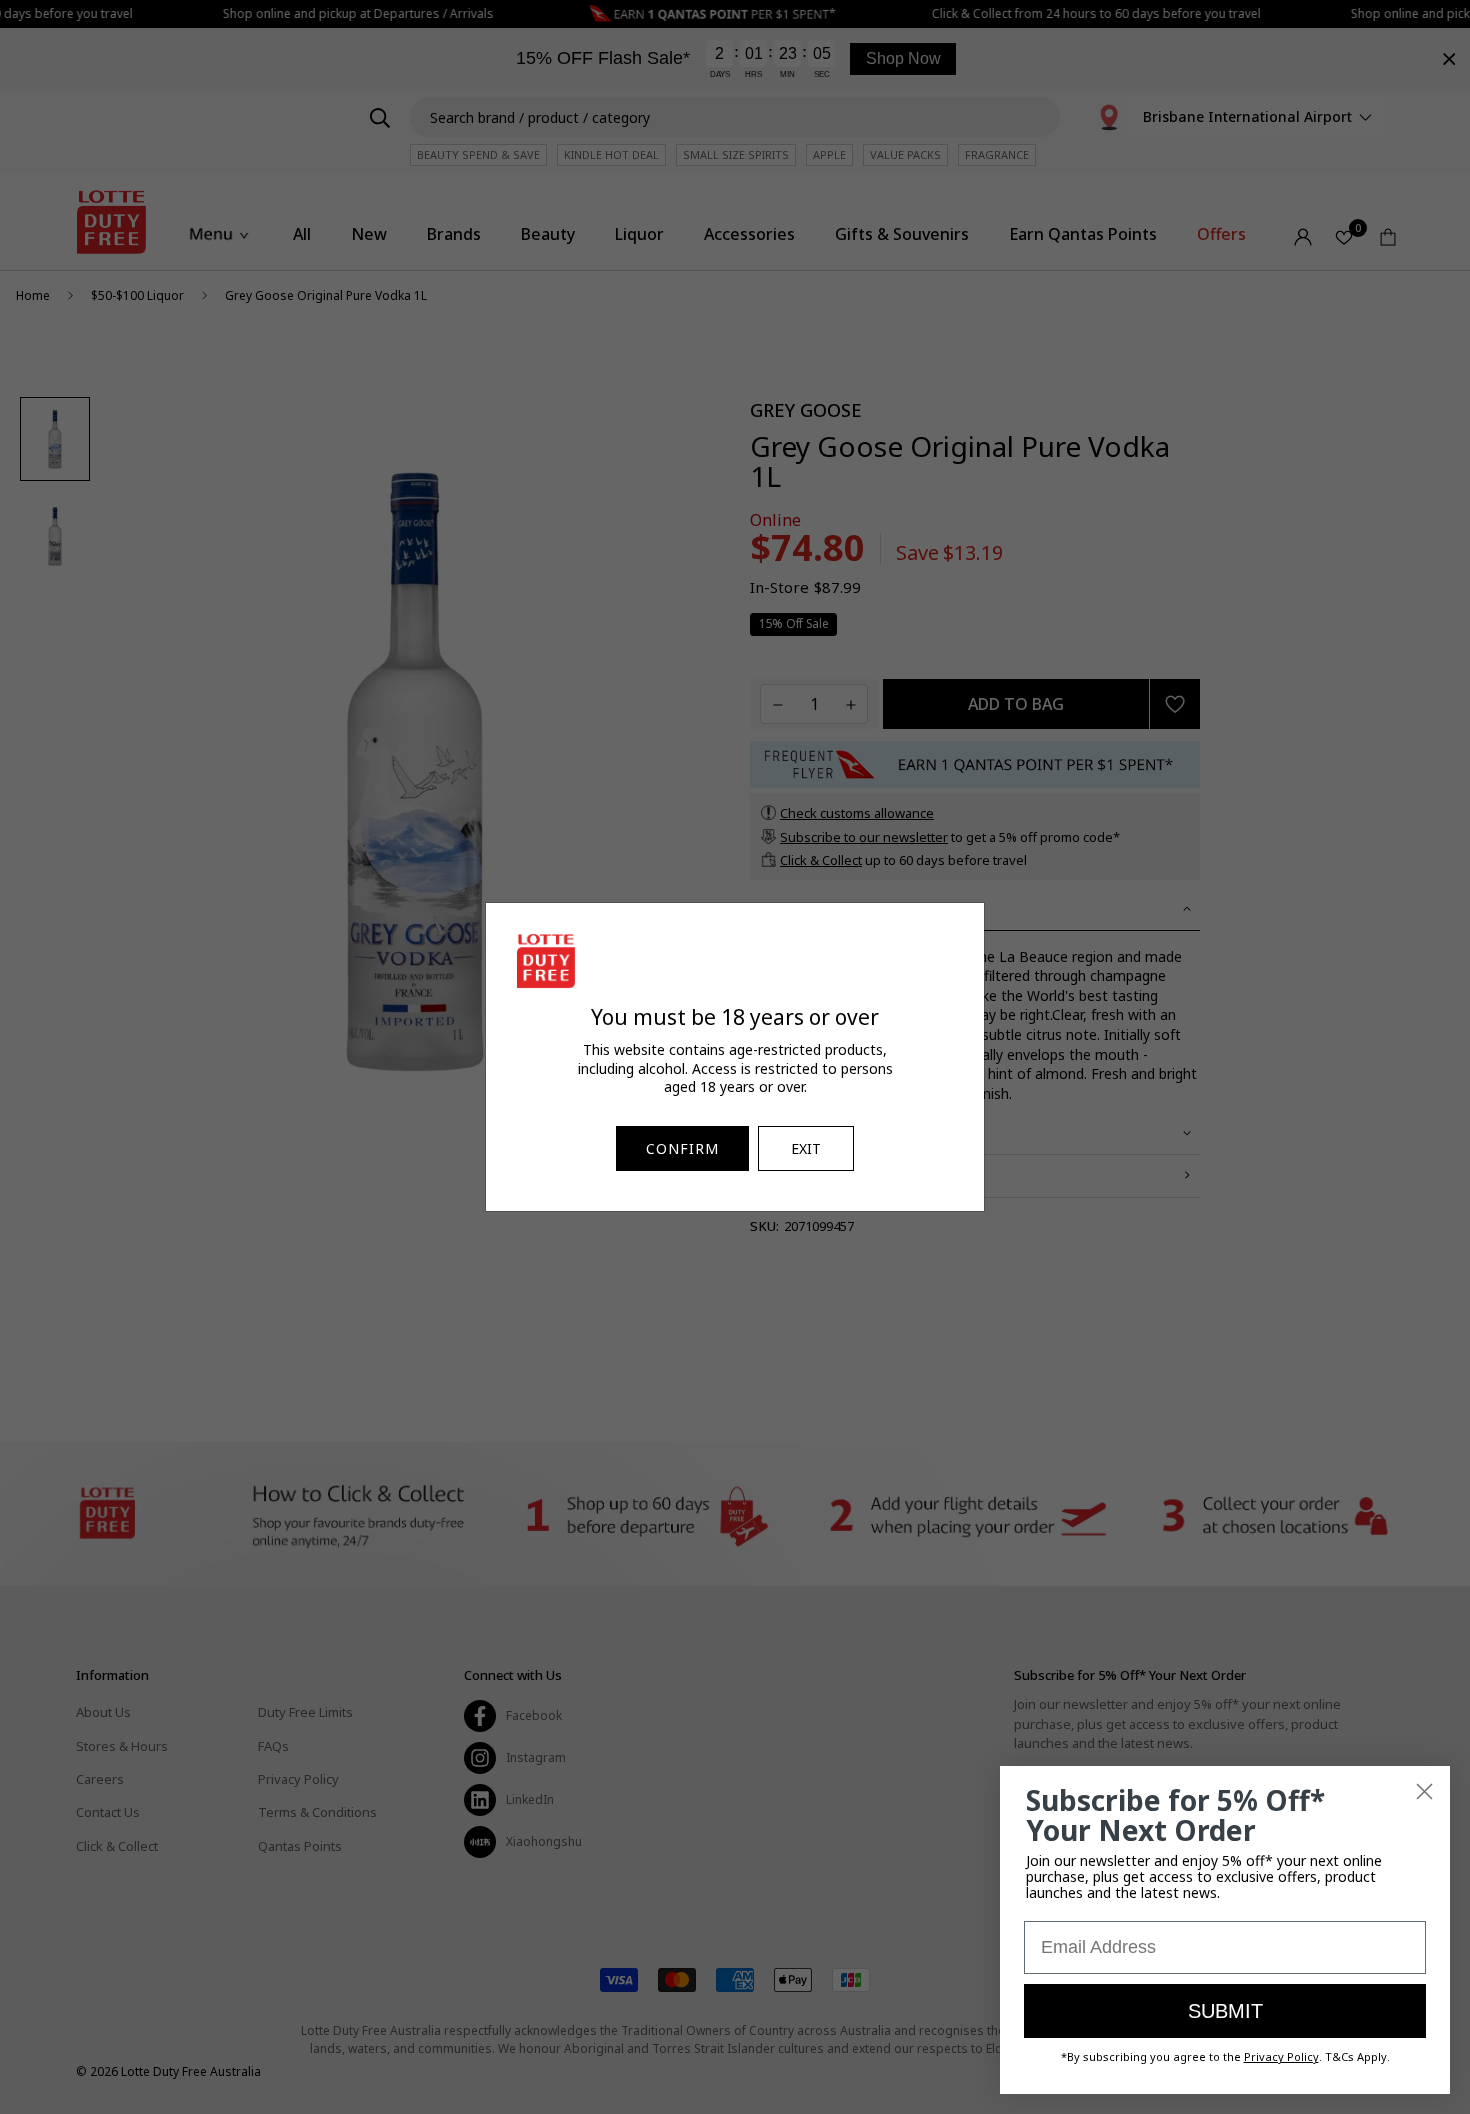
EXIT (806, 1148)
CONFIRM (682, 1148)
